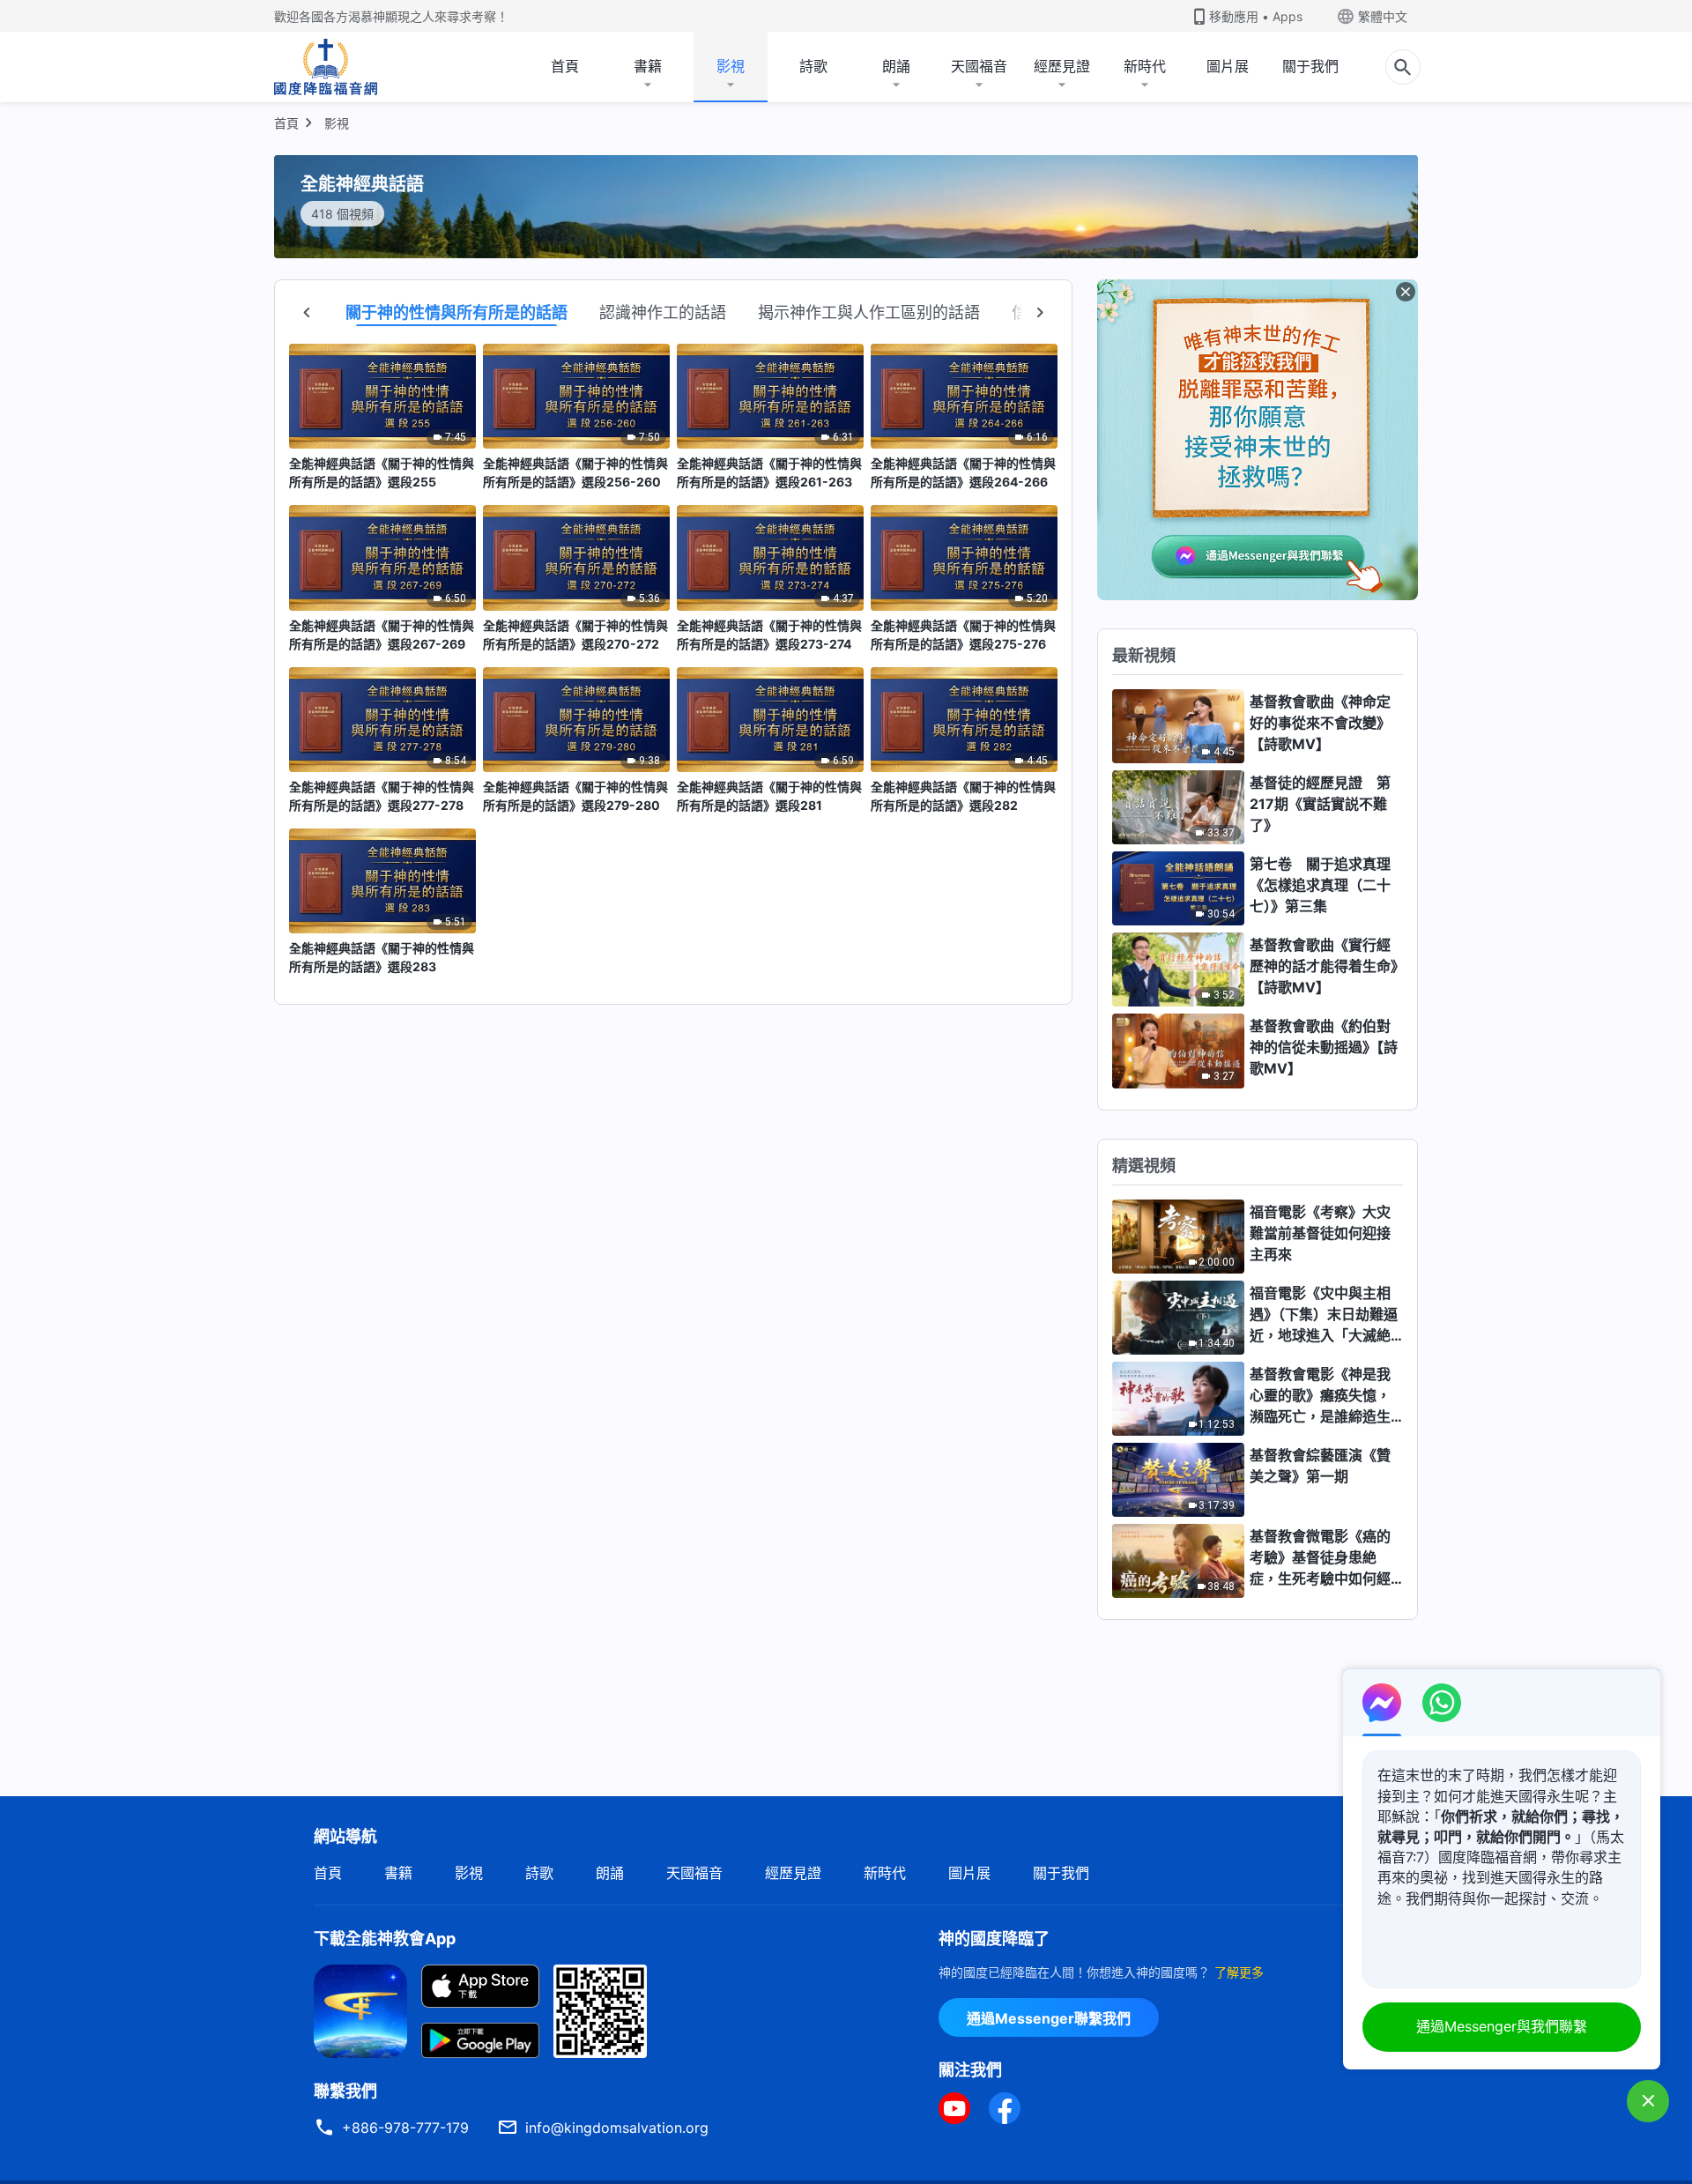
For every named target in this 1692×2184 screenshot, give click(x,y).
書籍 (648, 66)
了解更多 (1239, 1972)
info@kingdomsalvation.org (617, 2128)
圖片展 (1228, 66)
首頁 (565, 66)
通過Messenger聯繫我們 (1049, 2018)
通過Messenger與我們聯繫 (1502, 2026)
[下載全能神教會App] (360, 2009)
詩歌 (813, 66)
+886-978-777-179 (405, 2128)
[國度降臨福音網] (326, 67)
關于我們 (1310, 66)
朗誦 (896, 66)
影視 (731, 66)
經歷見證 (1062, 66)
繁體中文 (1383, 16)
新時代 (1145, 66)
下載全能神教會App (385, 1939)
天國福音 (979, 66)
